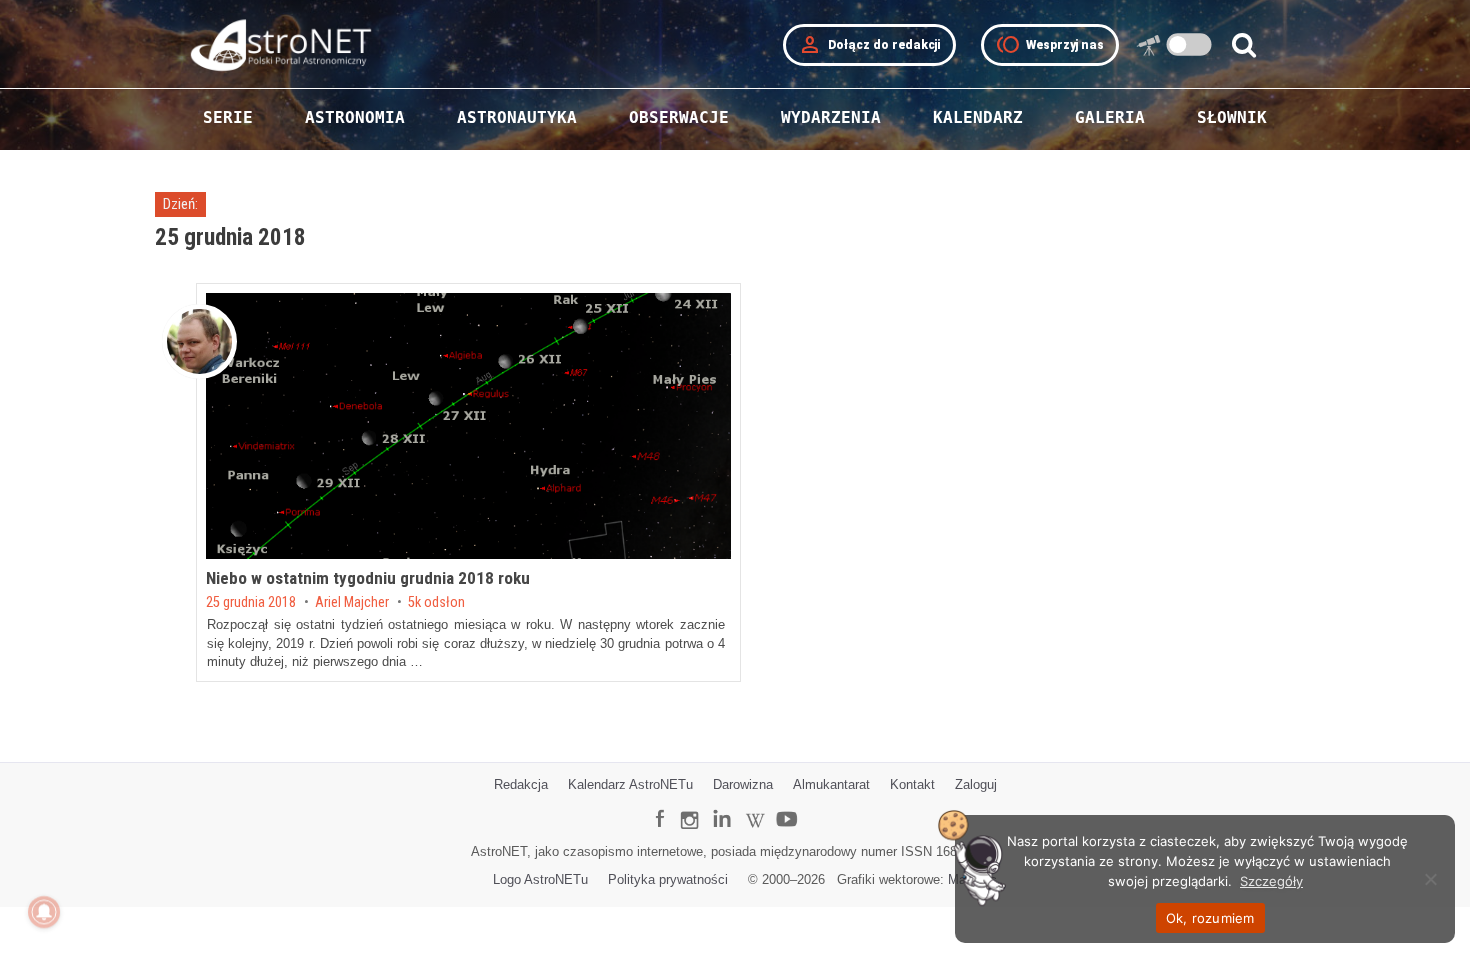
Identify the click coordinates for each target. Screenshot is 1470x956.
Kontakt (912, 784)
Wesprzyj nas (1050, 45)
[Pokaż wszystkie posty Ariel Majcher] (199, 341)
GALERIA (1110, 117)
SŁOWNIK (1232, 117)
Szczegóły (1271, 881)
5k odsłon (436, 603)
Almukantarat (831, 784)
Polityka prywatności (668, 879)
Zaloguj (976, 784)
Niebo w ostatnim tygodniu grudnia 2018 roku (368, 578)
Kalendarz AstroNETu (630, 784)
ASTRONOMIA (355, 117)
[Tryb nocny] (1189, 44)
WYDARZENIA (831, 117)
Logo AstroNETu (540, 879)
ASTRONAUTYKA (517, 117)
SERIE (228, 117)
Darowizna (743, 784)
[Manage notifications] (44, 912)
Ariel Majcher (352, 603)
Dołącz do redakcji (869, 45)
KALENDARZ (978, 117)
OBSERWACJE (679, 117)
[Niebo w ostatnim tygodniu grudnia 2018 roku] (468, 426)
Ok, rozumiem (1210, 918)
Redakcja (521, 784)
